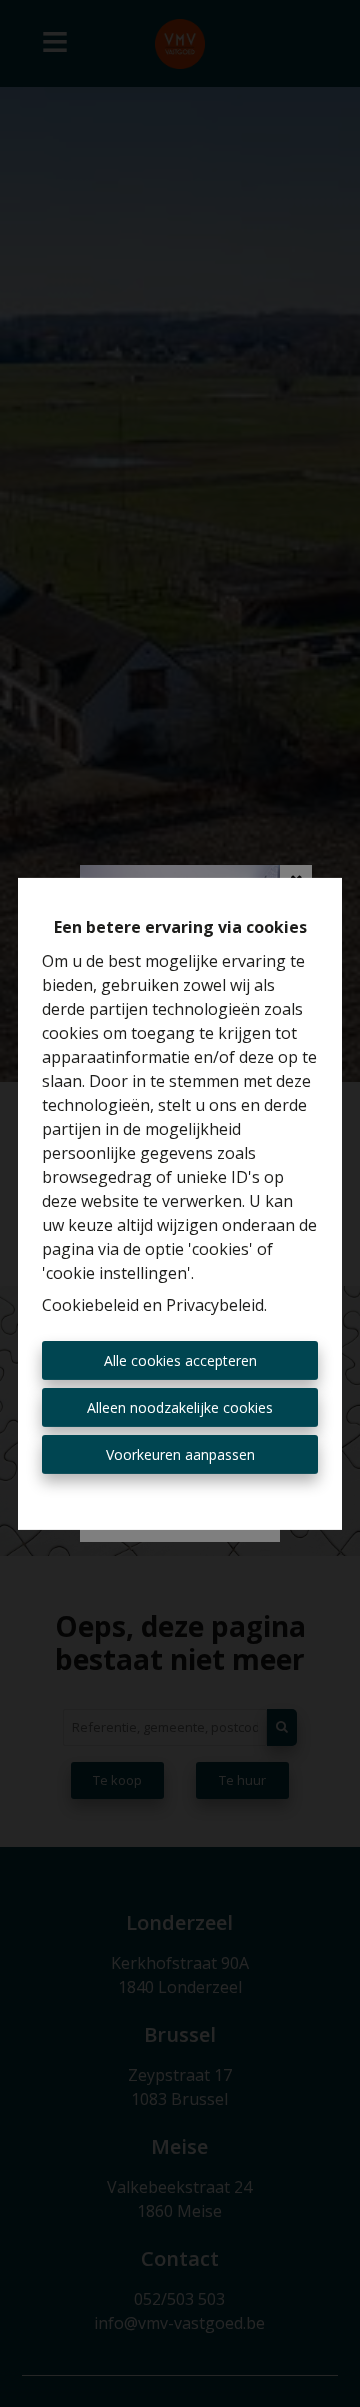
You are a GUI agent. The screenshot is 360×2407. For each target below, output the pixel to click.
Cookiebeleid (90, 1305)
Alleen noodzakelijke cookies (180, 1407)
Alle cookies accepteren (180, 1360)
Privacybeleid (215, 1305)
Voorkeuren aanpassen (180, 1454)
